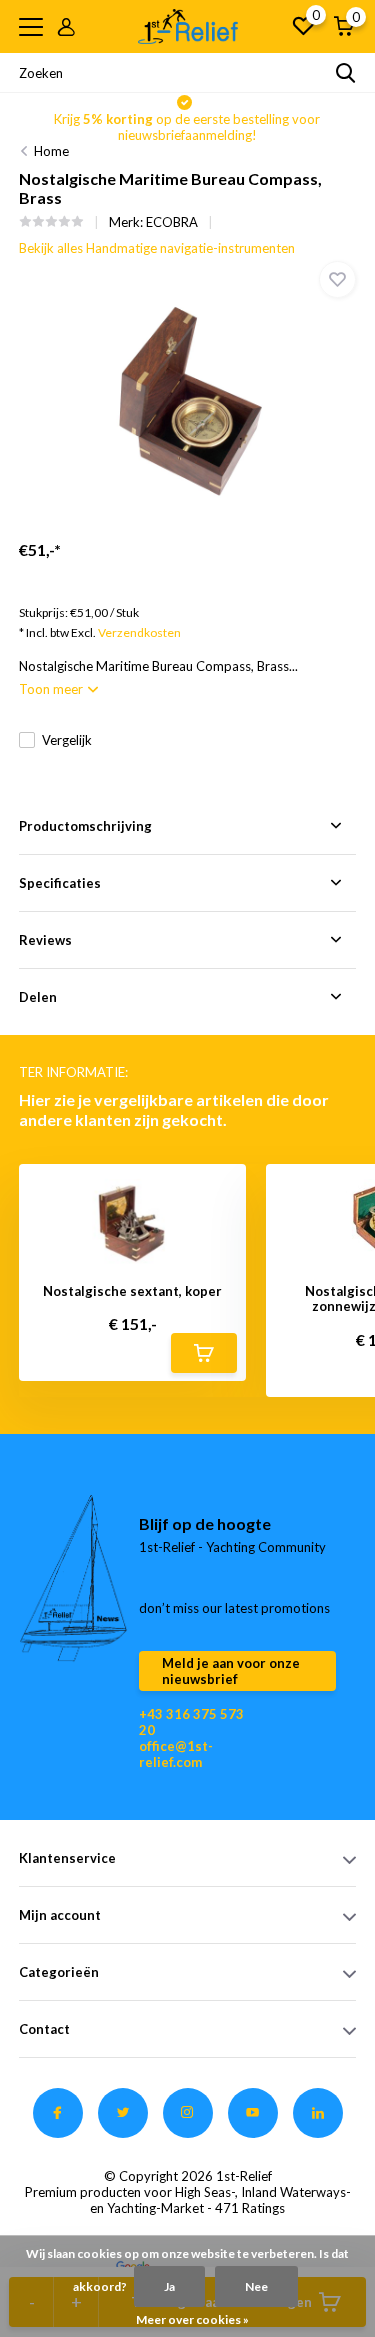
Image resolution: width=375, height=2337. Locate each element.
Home (51, 151)
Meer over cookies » (192, 2319)
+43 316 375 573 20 (191, 1722)
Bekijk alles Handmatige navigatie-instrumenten (157, 248)
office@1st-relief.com (176, 1754)
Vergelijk (67, 740)
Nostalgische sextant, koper (132, 1291)
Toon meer (52, 689)
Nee (256, 2286)
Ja (169, 2286)
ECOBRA (172, 222)
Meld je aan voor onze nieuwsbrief (231, 1671)
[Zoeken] (346, 73)
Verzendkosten (139, 632)
